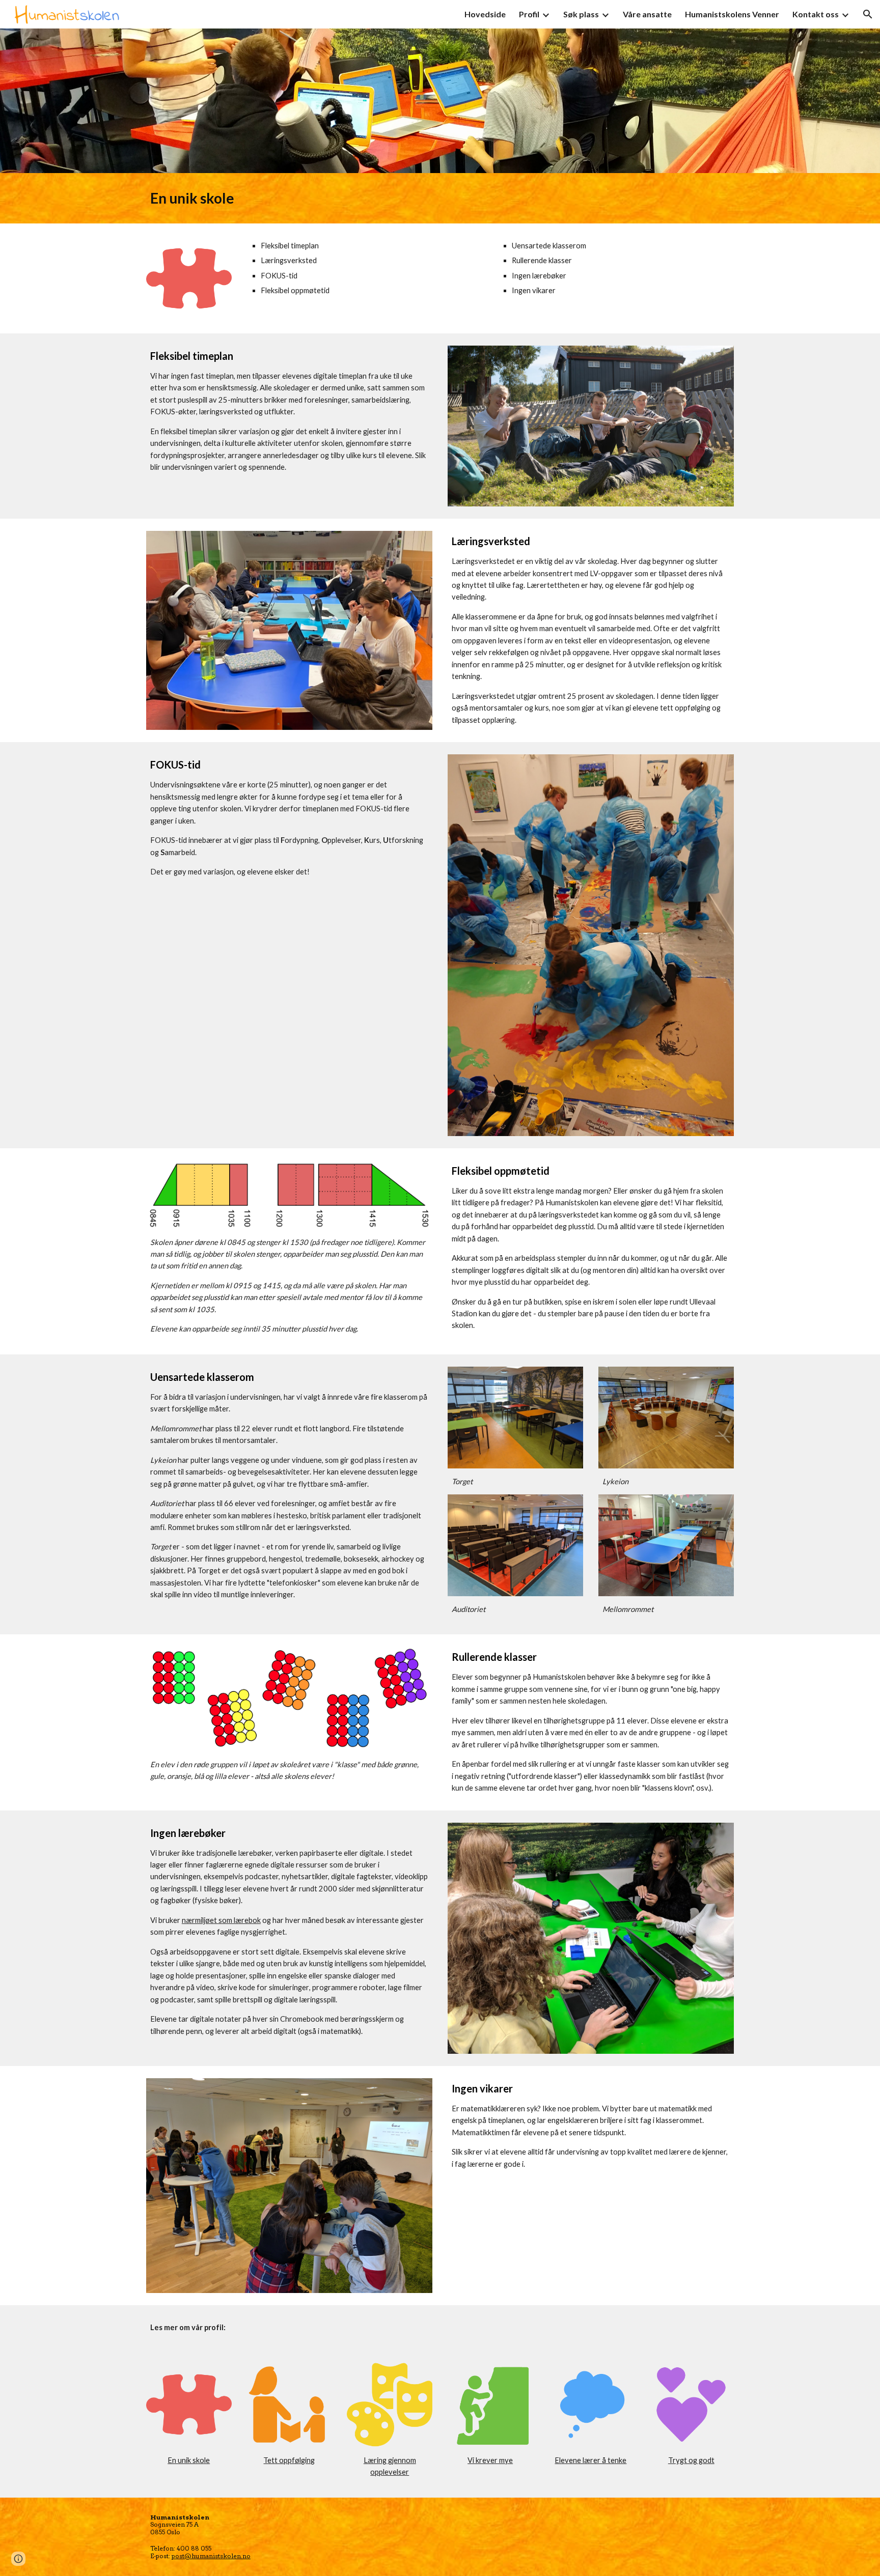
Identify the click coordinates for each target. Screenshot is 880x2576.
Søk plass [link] (581, 14)
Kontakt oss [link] (816, 14)
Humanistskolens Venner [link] (732, 14)
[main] (440, 198)
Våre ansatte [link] (647, 14)
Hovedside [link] (485, 14)
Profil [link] (529, 14)
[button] (868, 14)
